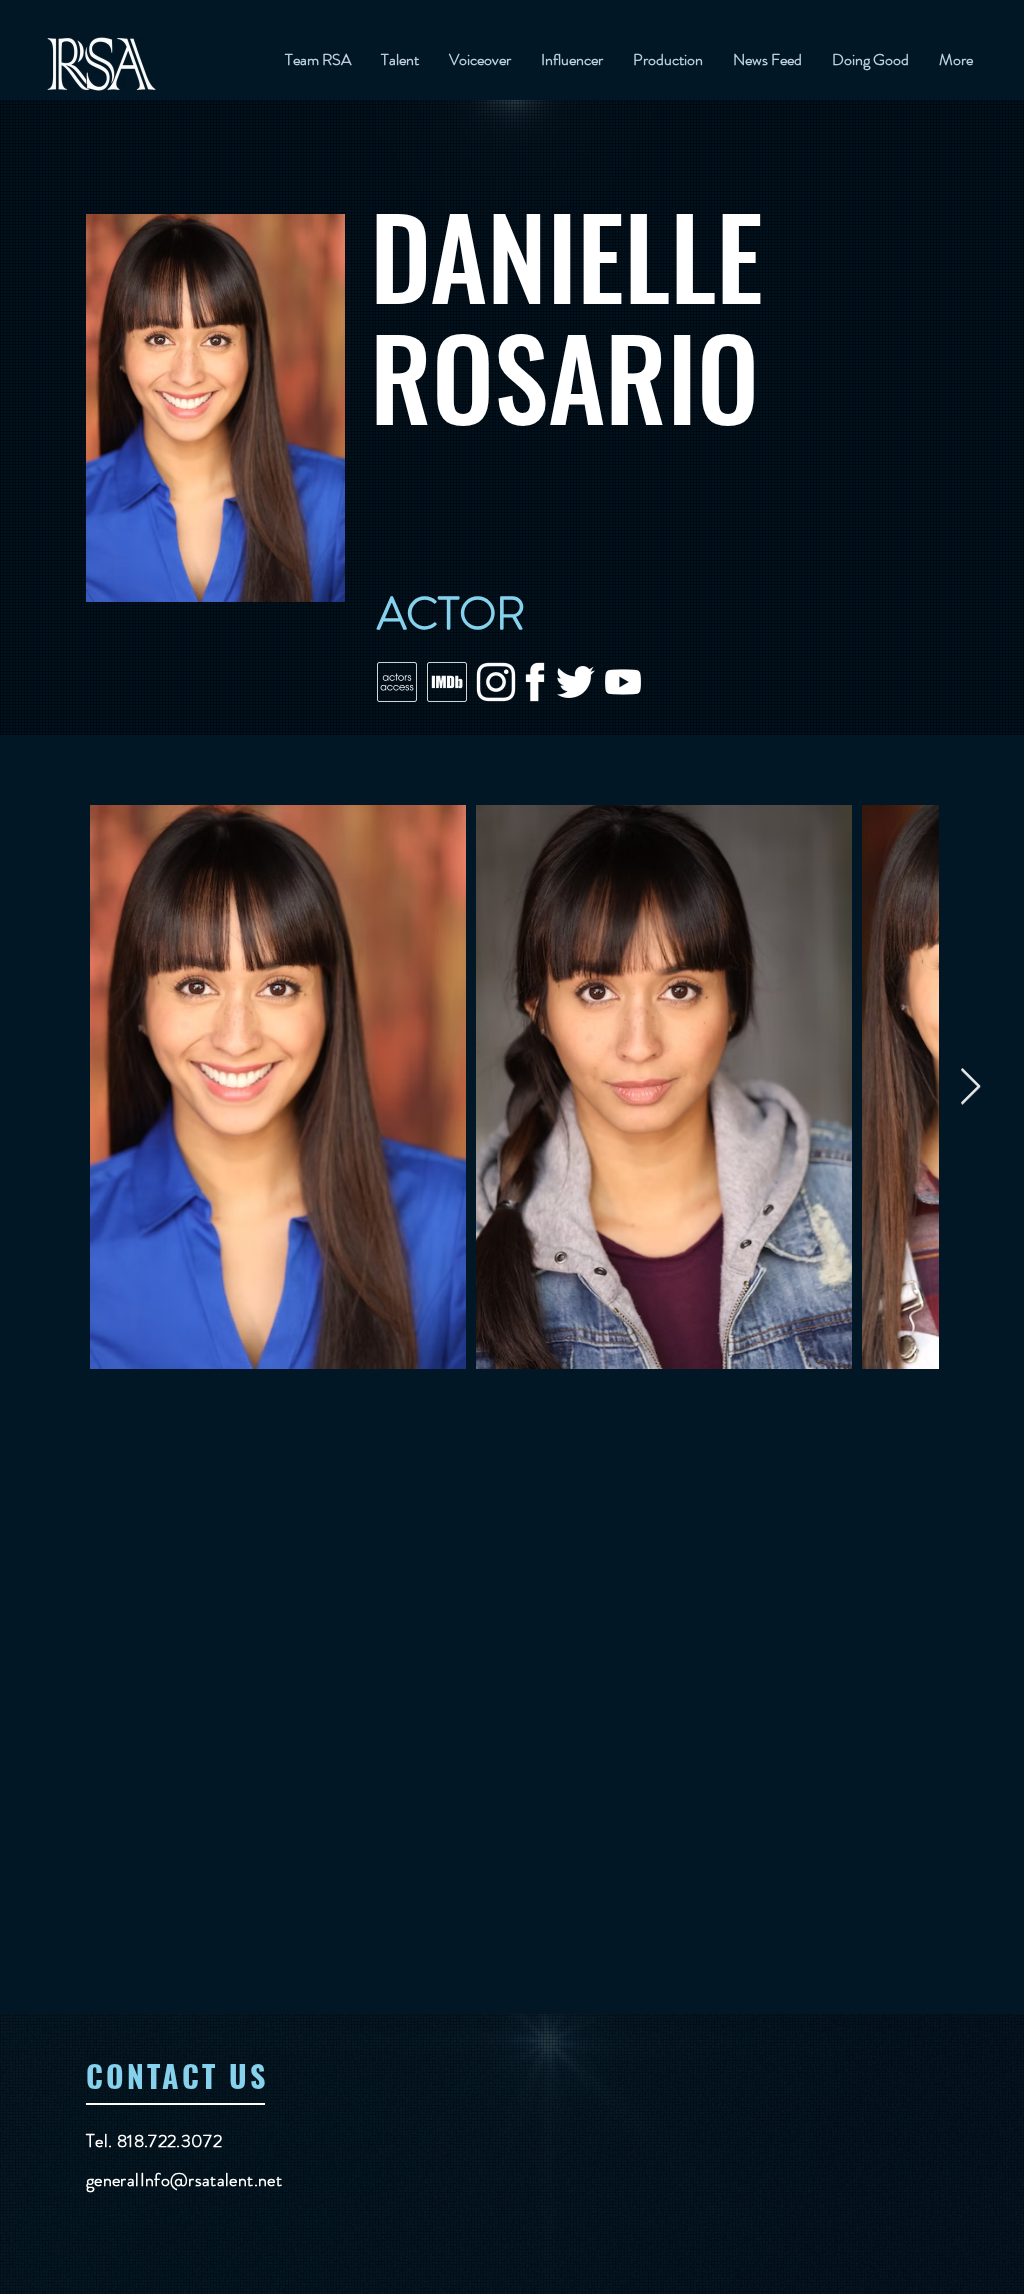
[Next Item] (970, 1087)
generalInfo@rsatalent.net (184, 2180)
